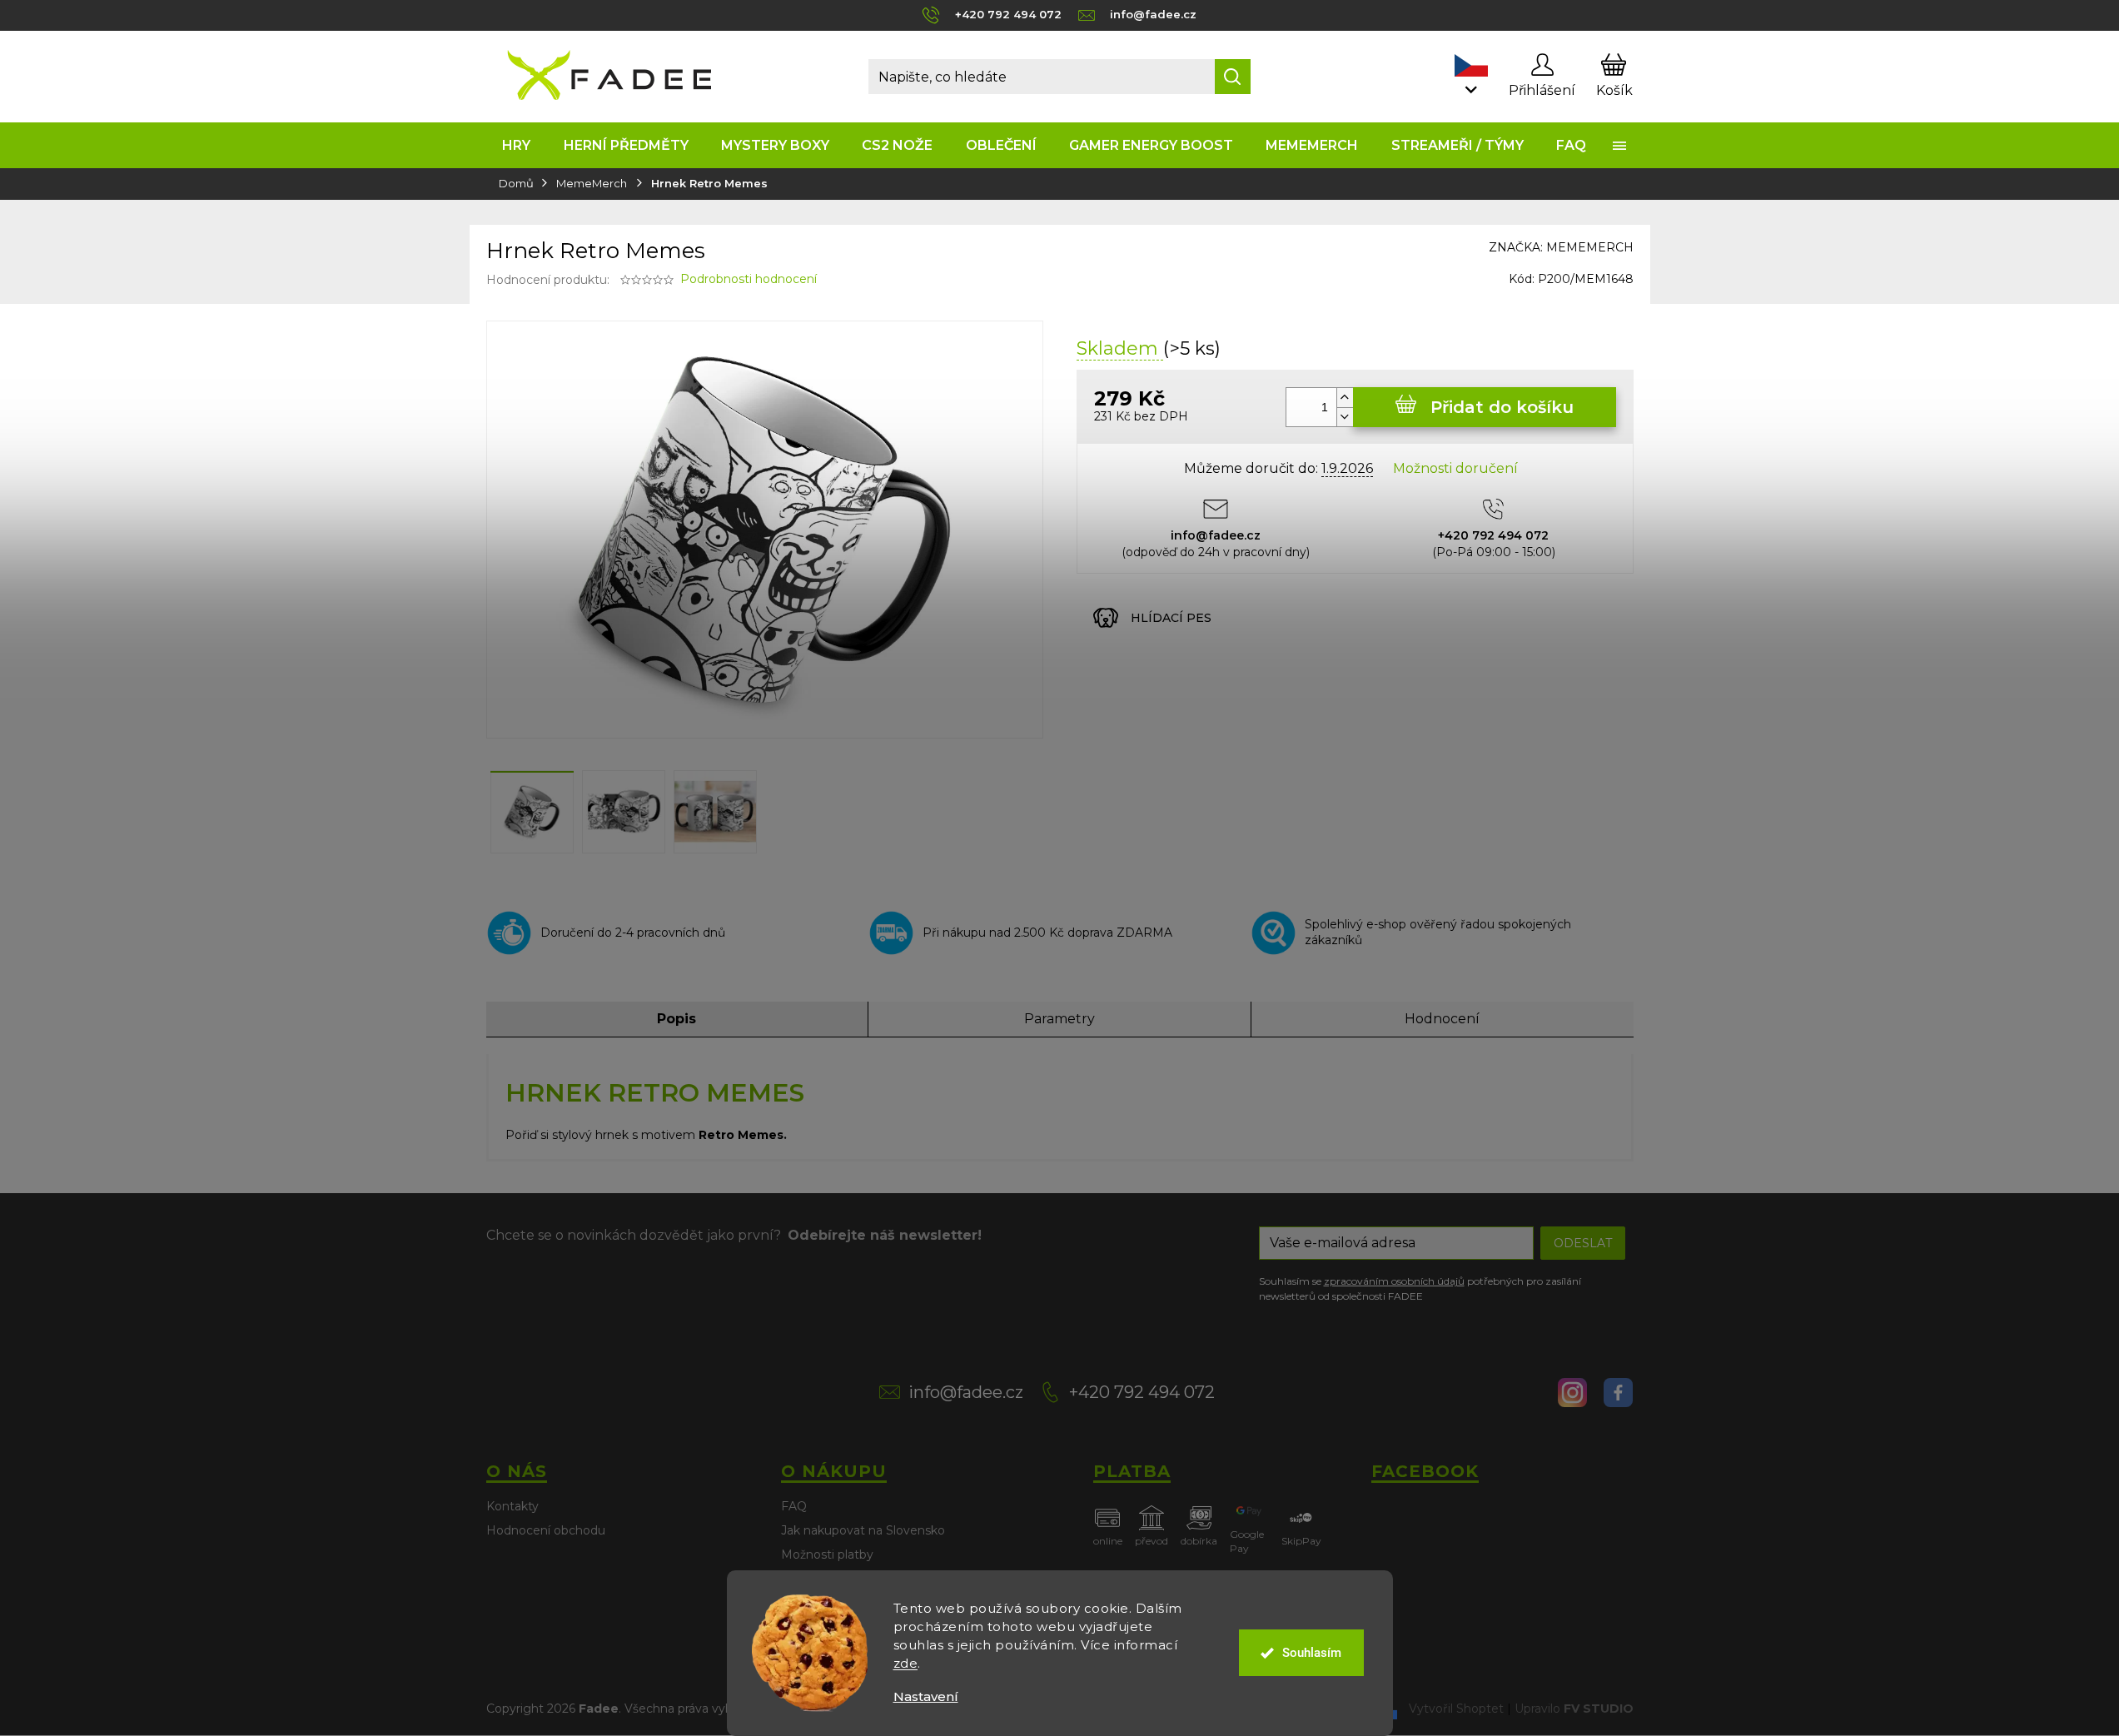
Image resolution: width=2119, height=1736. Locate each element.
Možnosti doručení (1455, 468)
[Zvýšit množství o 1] (1345, 398)
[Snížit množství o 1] (1345, 417)
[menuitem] (517, 145)
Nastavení (926, 1696)
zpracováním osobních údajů (1394, 1281)
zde (906, 1663)
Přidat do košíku (1502, 407)
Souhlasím (1312, 1653)
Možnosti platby (827, 1554)
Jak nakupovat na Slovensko (863, 1530)
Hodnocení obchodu (546, 1530)
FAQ (794, 1506)
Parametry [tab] (1059, 1019)
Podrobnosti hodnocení (749, 279)
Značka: (1561, 247)
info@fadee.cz (966, 1392)
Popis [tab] (676, 1019)
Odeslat (1583, 1243)
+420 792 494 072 (1142, 1392)
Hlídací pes (1171, 618)
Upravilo (1574, 1708)
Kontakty (512, 1506)
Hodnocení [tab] (1442, 1019)
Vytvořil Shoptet (1456, 1708)
